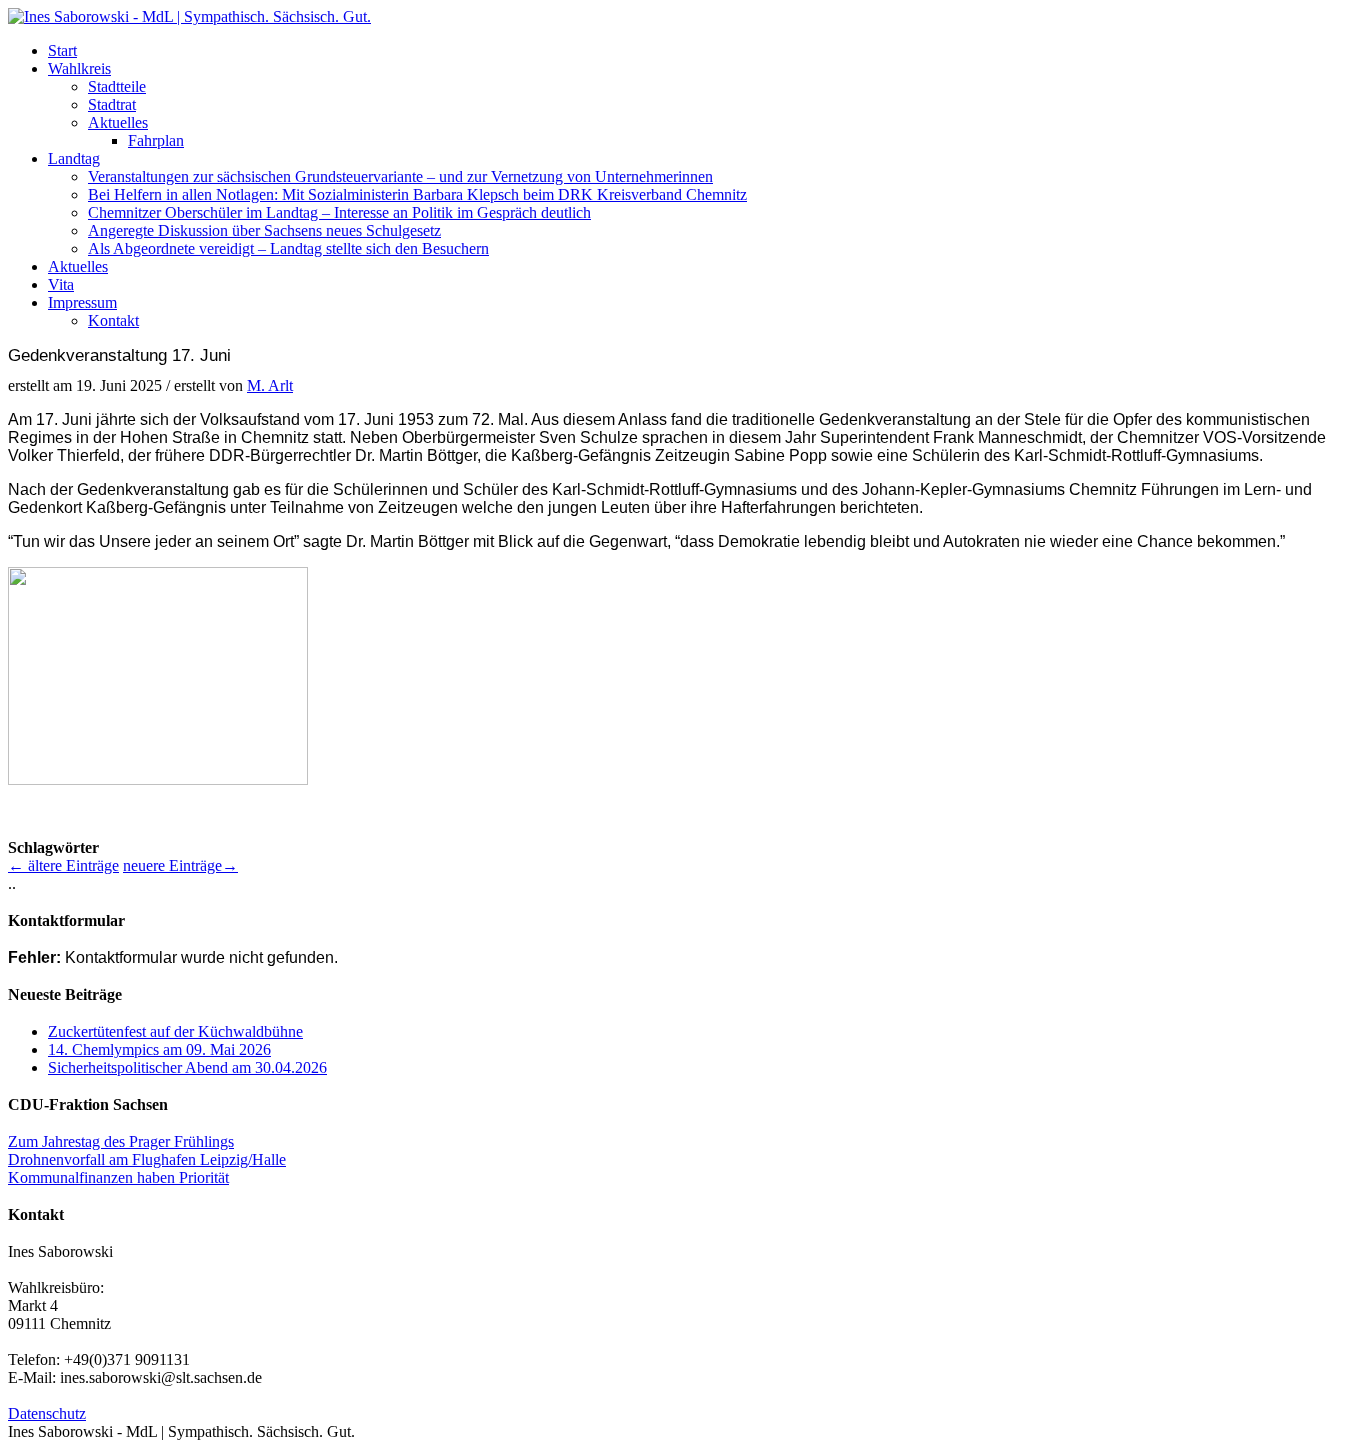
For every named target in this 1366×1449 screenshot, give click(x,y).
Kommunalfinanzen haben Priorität (118, 1177)
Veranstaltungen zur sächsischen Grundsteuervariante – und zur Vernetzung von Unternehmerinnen (400, 176)
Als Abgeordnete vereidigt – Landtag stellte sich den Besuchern (288, 248)
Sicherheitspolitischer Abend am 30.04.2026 (187, 1067)
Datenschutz (47, 1413)
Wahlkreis (79, 68)
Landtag (74, 158)
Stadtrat (112, 104)
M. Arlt (270, 385)
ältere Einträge (63, 865)
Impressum (82, 302)
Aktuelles (118, 122)
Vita (61, 284)
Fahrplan (156, 140)
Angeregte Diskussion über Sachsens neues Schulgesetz (264, 230)
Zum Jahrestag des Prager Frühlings (121, 1141)
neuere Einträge (180, 865)
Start (62, 50)
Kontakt (113, 320)
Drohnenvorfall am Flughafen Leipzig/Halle (147, 1159)
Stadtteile (117, 86)
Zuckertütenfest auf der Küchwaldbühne (175, 1031)
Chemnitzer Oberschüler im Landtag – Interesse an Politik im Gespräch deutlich (339, 212)
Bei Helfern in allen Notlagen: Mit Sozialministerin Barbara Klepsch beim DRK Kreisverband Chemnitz (417, 194)
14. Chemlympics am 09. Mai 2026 (159, 1049)
